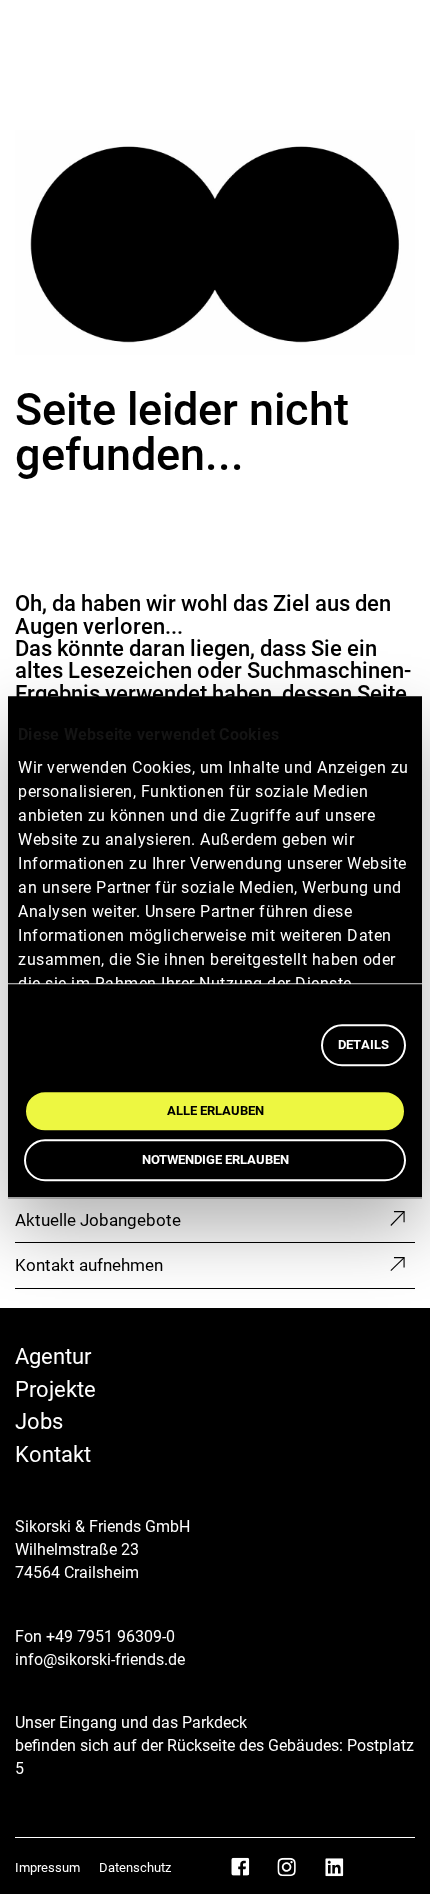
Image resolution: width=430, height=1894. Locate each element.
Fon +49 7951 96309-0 (95, 1636)
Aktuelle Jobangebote (98, 1220)
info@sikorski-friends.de (100, 1659)
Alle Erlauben (215, 1110)
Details (363, 1044)
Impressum (49, 1867)
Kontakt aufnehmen (89, 1265)
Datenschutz (135, 1867)
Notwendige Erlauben (215, 1159)
